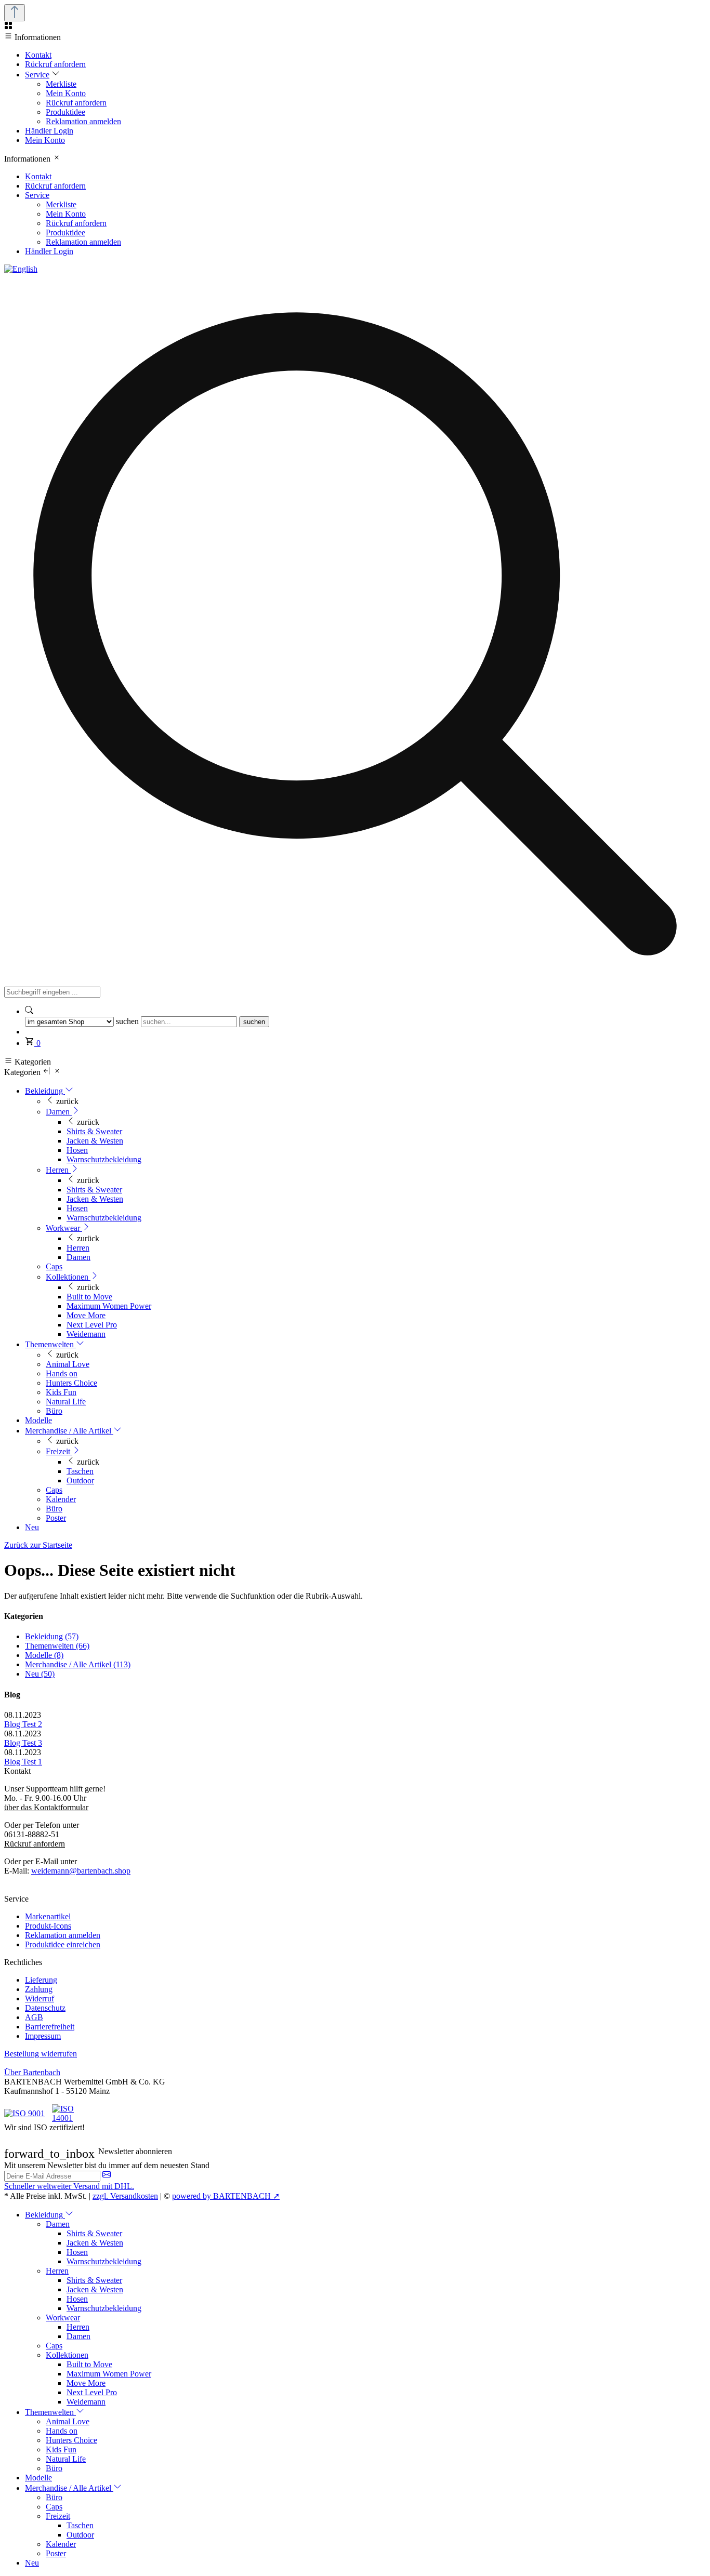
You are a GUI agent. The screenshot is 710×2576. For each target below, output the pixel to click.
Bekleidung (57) (52, 1636)
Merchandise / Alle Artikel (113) (78, 1664)
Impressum (43, 2036)
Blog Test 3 (23, 1743)
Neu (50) (40, 1674)
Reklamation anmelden (63, 1935)
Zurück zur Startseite (38, 1545)
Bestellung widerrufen (41, 2054)
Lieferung (41, 1980)
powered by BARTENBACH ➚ (226, 2196)
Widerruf (40, 1999)
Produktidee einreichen (63, 1944)
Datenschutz (45, 2008)
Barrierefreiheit (50, 2027)
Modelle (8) (44, 1655)
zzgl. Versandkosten (125, 2196)
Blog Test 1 (23, 1762)
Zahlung (39, 1989)
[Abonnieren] (107, 2176)
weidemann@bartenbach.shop (81, 1871)
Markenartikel (48, 1916)
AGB (34, 2017)
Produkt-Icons (48, 1926)
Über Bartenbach (32, 2072)
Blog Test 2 (23, 1724)
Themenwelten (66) (57, 1646)
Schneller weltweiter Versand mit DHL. (69, 2186)
